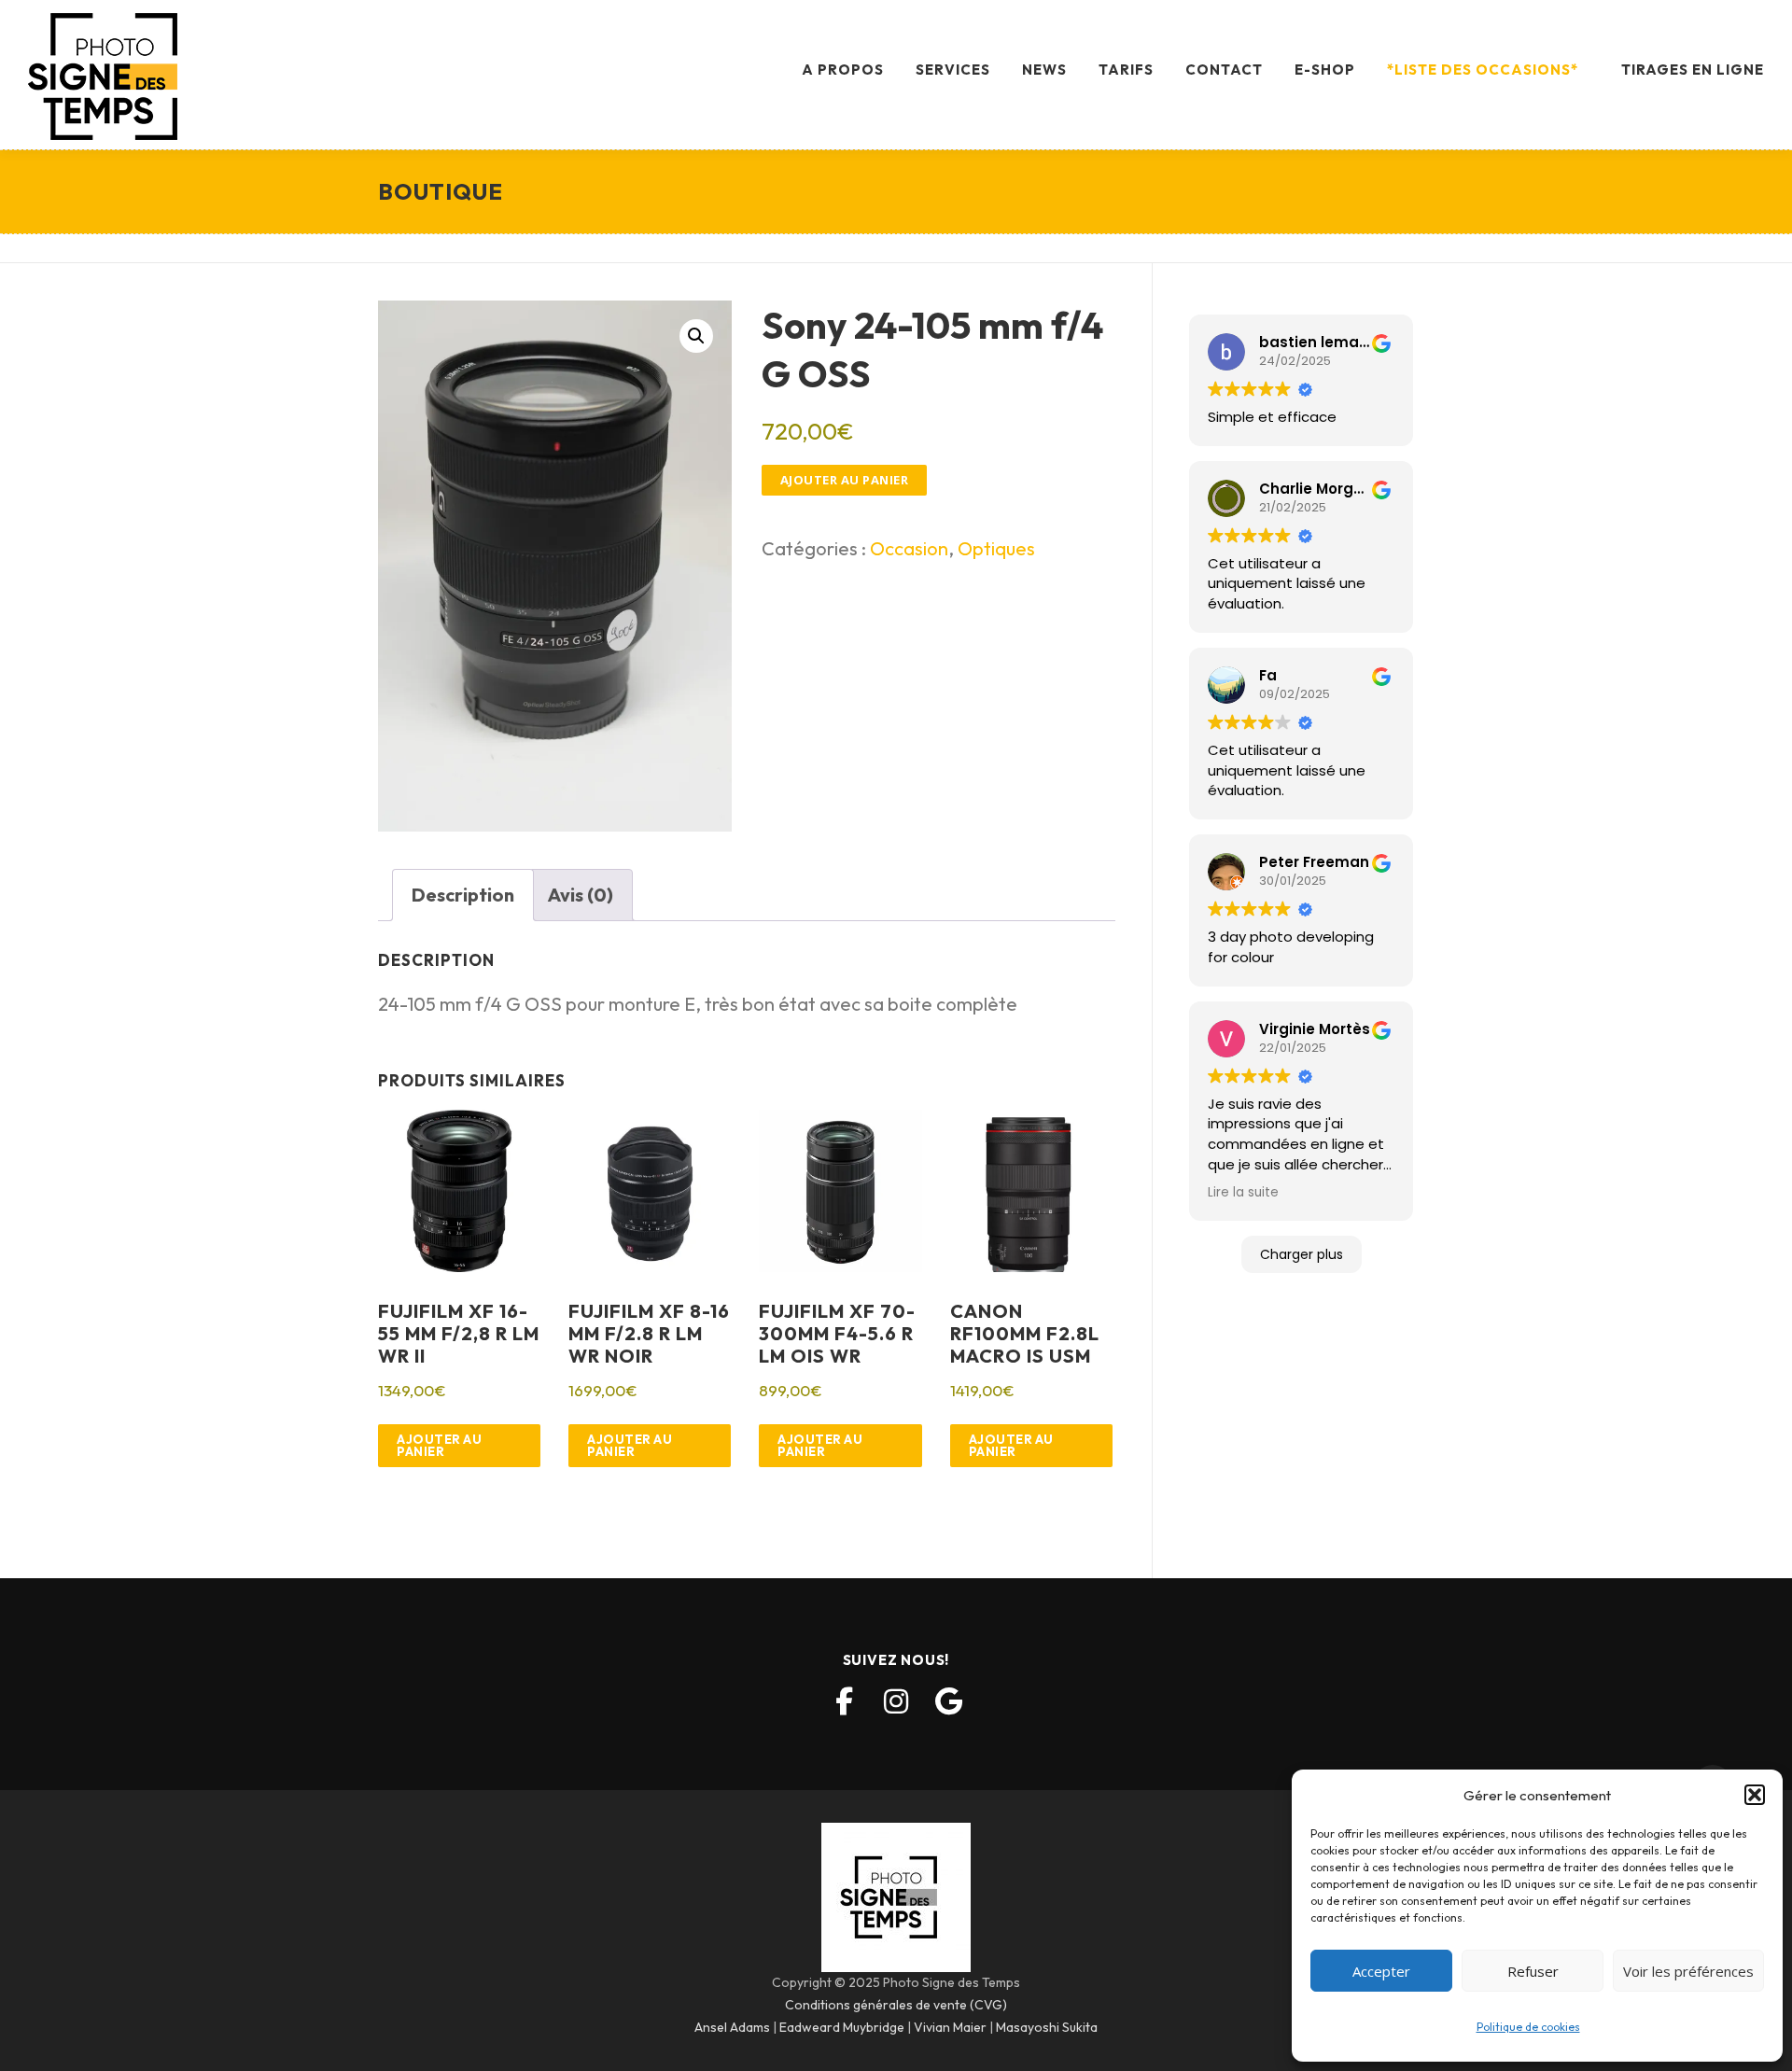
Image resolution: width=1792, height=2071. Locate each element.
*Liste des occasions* (1483, 70)
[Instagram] (896, 1701)
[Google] (948, 1701)
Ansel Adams (732, 2027)
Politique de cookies (1528, 2027)
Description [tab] (463, 895)
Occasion (909, 548)
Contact (1224, 70)
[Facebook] (844, 1701)
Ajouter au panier (845, 480)
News (1044, 70)
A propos (843, 70)
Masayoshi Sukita (1047, 2027)
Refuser (1533, 1971)
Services (953, 70)
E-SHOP (1325, 70)
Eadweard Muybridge (842, 2027)
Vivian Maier (950, 2027)
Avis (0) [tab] (581, 895)
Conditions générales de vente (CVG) (896, 2005)
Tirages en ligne (1693, 70)
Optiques (996, 548)
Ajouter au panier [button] (439, 1445)
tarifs (1126, 70)
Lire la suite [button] (1243, 1192)
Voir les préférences (1688, 1971)
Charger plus (1302, 1254)
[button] (1755, 1795)
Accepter (1381, 1971)
